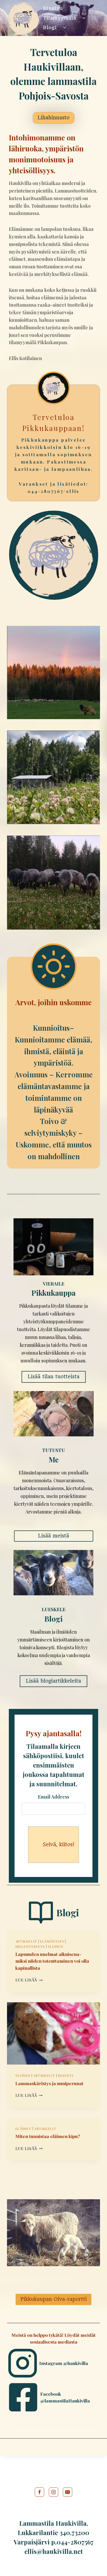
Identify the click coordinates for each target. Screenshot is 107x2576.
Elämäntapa (52, 1941)
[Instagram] (53, 2492)
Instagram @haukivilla (64, 2363)
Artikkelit (26, 1941)
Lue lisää (28, 1980)
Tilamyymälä (60, 18)
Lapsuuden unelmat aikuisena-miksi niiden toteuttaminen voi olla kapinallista (52, 1961)
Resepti (65, 2075)
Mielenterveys (30, 1946)
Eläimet (23, 2129)
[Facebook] (39, 2492)
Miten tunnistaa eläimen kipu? (48, 2136)
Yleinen (55, 1946)
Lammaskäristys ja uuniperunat (49, 2083)
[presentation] (54, 2033)
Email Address (53, 1797)
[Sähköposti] (68, 2492)
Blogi (50, 27)
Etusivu (53, 8)
